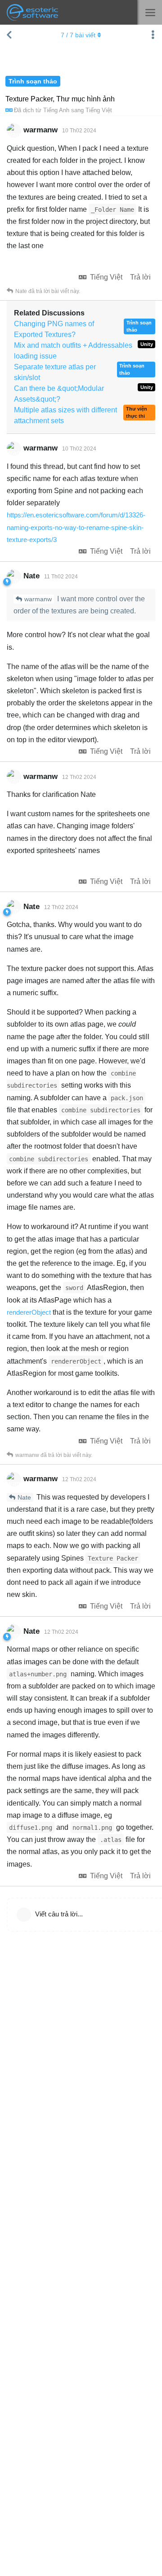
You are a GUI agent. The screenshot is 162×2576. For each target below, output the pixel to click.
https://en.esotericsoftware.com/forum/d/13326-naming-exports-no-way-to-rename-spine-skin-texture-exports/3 (76, 527)
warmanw (38, 599)
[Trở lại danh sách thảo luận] (9, 35)
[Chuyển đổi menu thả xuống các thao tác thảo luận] (153, 35)
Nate (24, 1497)
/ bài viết (78, 35)
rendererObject (29, 1312)
